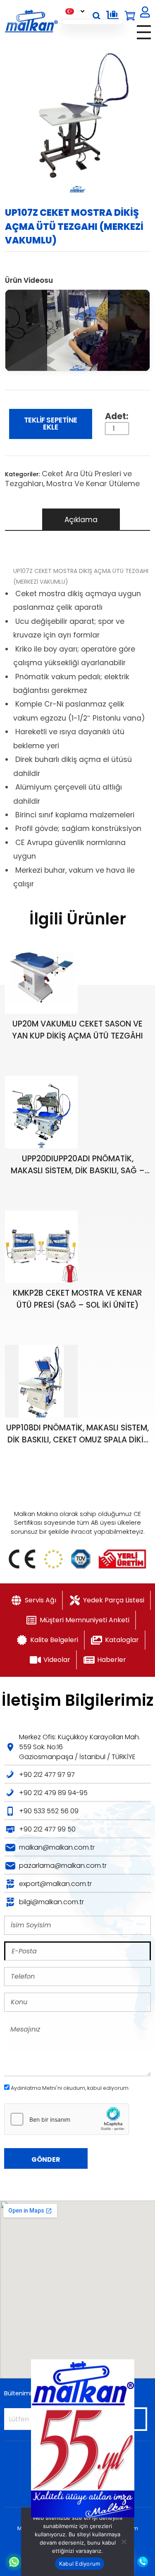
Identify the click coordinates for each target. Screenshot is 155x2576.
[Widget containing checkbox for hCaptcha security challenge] (67, 2119)
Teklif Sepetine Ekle (51, 424)
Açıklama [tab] (81, 520)
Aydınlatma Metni (33, 2088)
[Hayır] (124, 2542)
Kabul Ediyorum (80, 2564)
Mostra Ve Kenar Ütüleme (93, 483)
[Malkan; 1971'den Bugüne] (31, 21)
